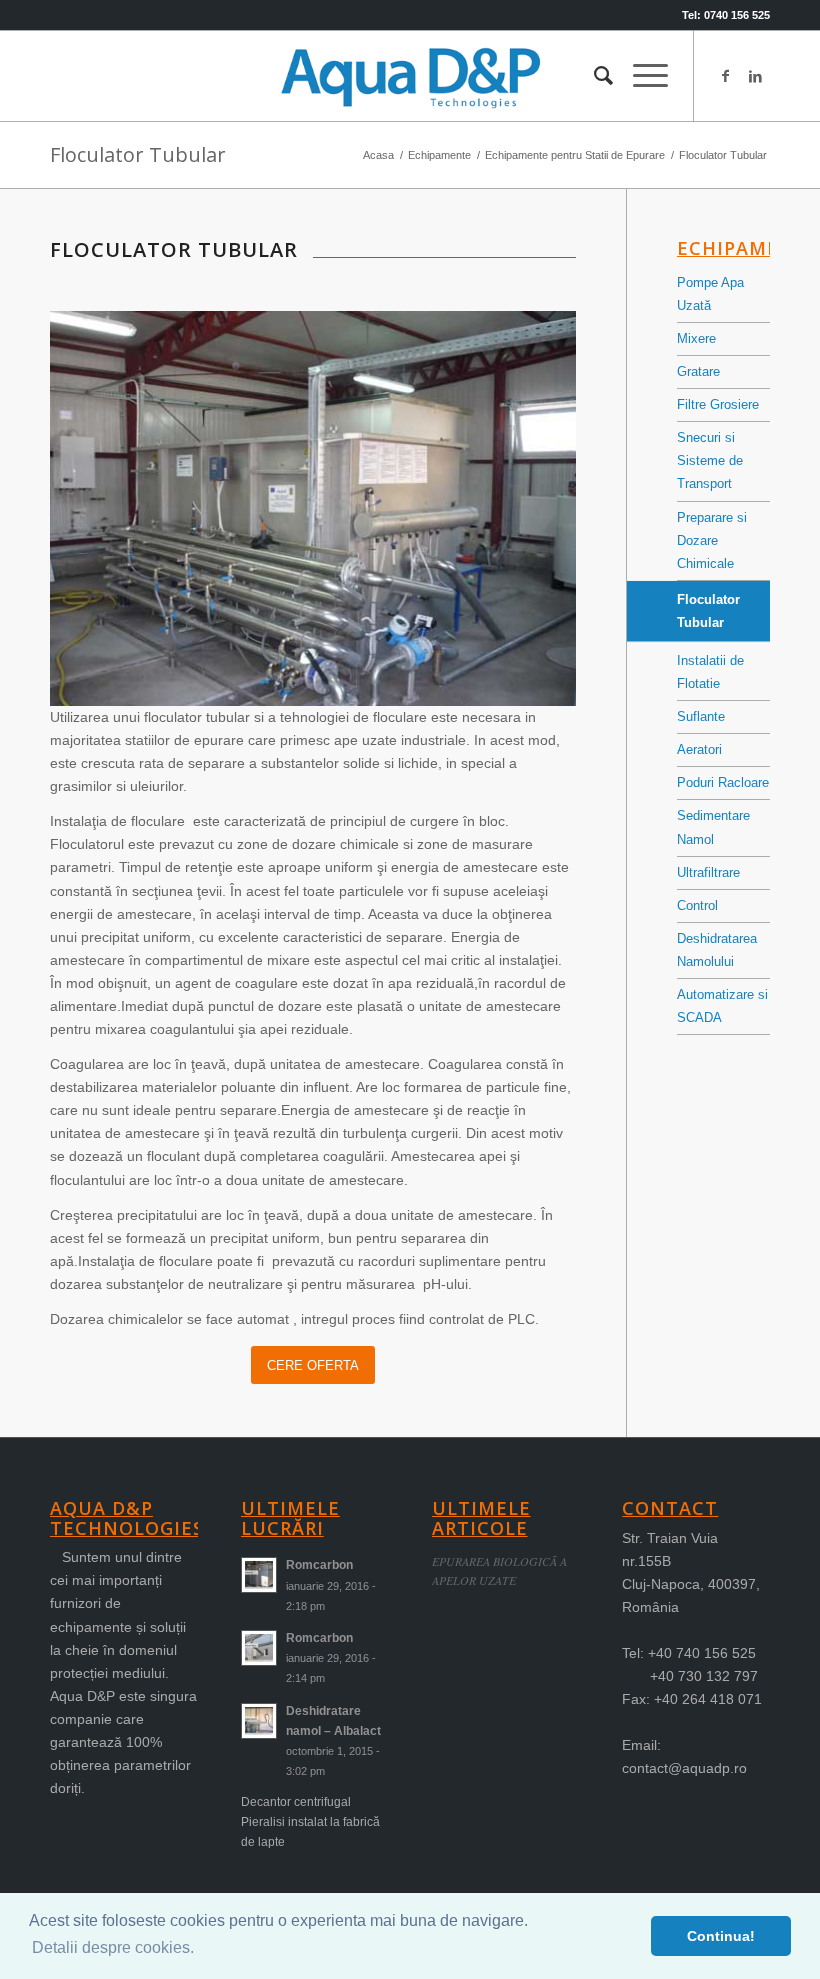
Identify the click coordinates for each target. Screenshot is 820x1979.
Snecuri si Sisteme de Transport (710, 460)
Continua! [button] (721, 1936)
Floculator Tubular (138, 154)
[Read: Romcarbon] (259, 1575)
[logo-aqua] (409, 76)
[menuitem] (593, 76)
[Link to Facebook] (725, 76)
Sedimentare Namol (713, 827)
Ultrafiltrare (708, 872)
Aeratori (699, 749)
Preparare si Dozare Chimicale (712, 540)
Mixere (696, 338)
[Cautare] (593, 76)
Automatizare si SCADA (722, 1006)
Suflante (701, 716)
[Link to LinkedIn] (755, 76)
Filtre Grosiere (718, 404)
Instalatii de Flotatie (710, 672)
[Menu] (640, 76)
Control (697, 905)
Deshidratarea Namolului (717, 950)
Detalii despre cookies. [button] (113, 1947)
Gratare (698, 371)
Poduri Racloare (723, 782)
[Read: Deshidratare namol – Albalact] (259, 1721)
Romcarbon (319, 1565)
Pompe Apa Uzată (710, 294)
